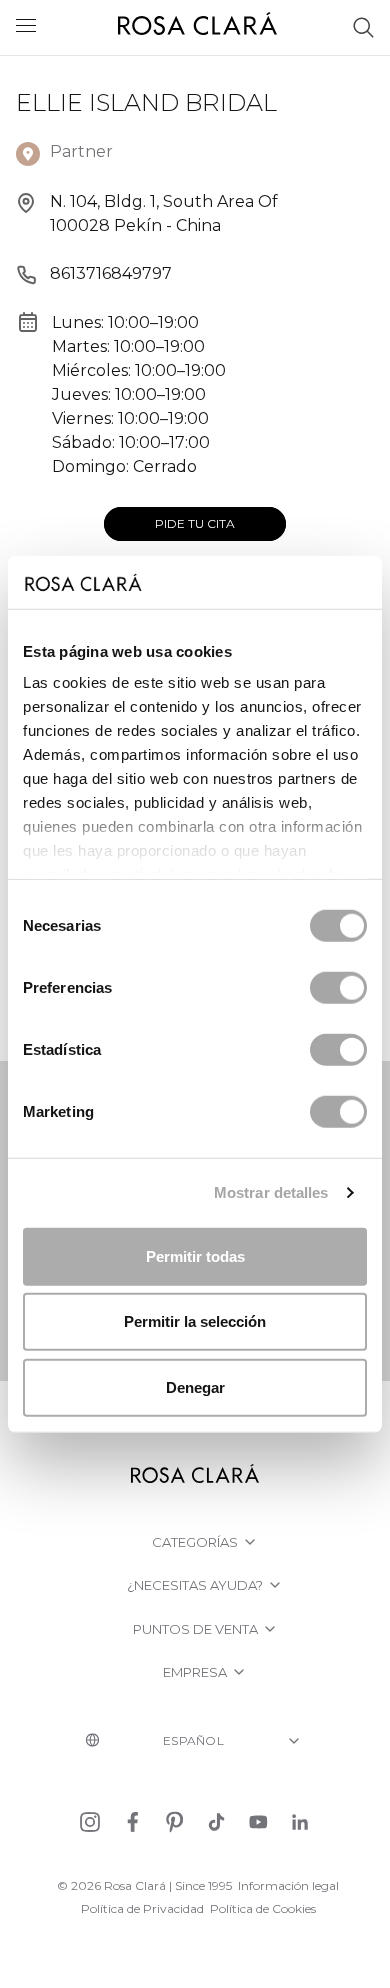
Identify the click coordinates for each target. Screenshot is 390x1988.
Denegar (195, 1386)
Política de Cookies (263, 1908)
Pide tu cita (195, 523)
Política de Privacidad (142, 1908)
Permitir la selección (195, 1321)
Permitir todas (195, 1255)
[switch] (338, 987)
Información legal (288, 1885)
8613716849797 (111, 273)
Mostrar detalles (271, 1192)
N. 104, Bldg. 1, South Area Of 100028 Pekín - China (164, 213)
